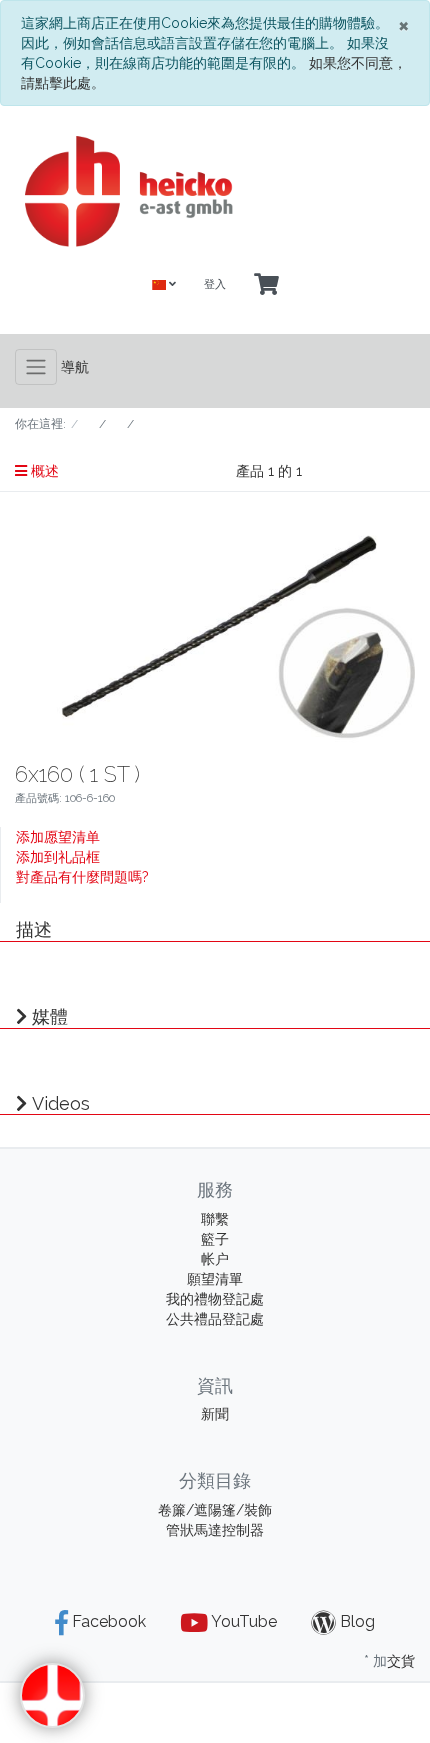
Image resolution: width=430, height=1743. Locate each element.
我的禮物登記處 (215, 1299)
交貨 (401, 1661)
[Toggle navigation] (36, 367)
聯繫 (215, 1219)
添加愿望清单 (58, 837)
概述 (43, 471)
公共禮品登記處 (215, 1319)
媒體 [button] (50, 1016)
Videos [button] (61, 1103)
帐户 (215, 1259)
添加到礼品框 (58, 857)
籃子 (215, 1239)
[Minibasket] (266, 285)
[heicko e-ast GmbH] (215, 191)
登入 (215, 284)
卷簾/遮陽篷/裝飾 (215, 1510)
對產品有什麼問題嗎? (82, 877)
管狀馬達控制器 (215, 1530)
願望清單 (215, 1279)
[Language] (164, 285)
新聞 (215, 1414)
